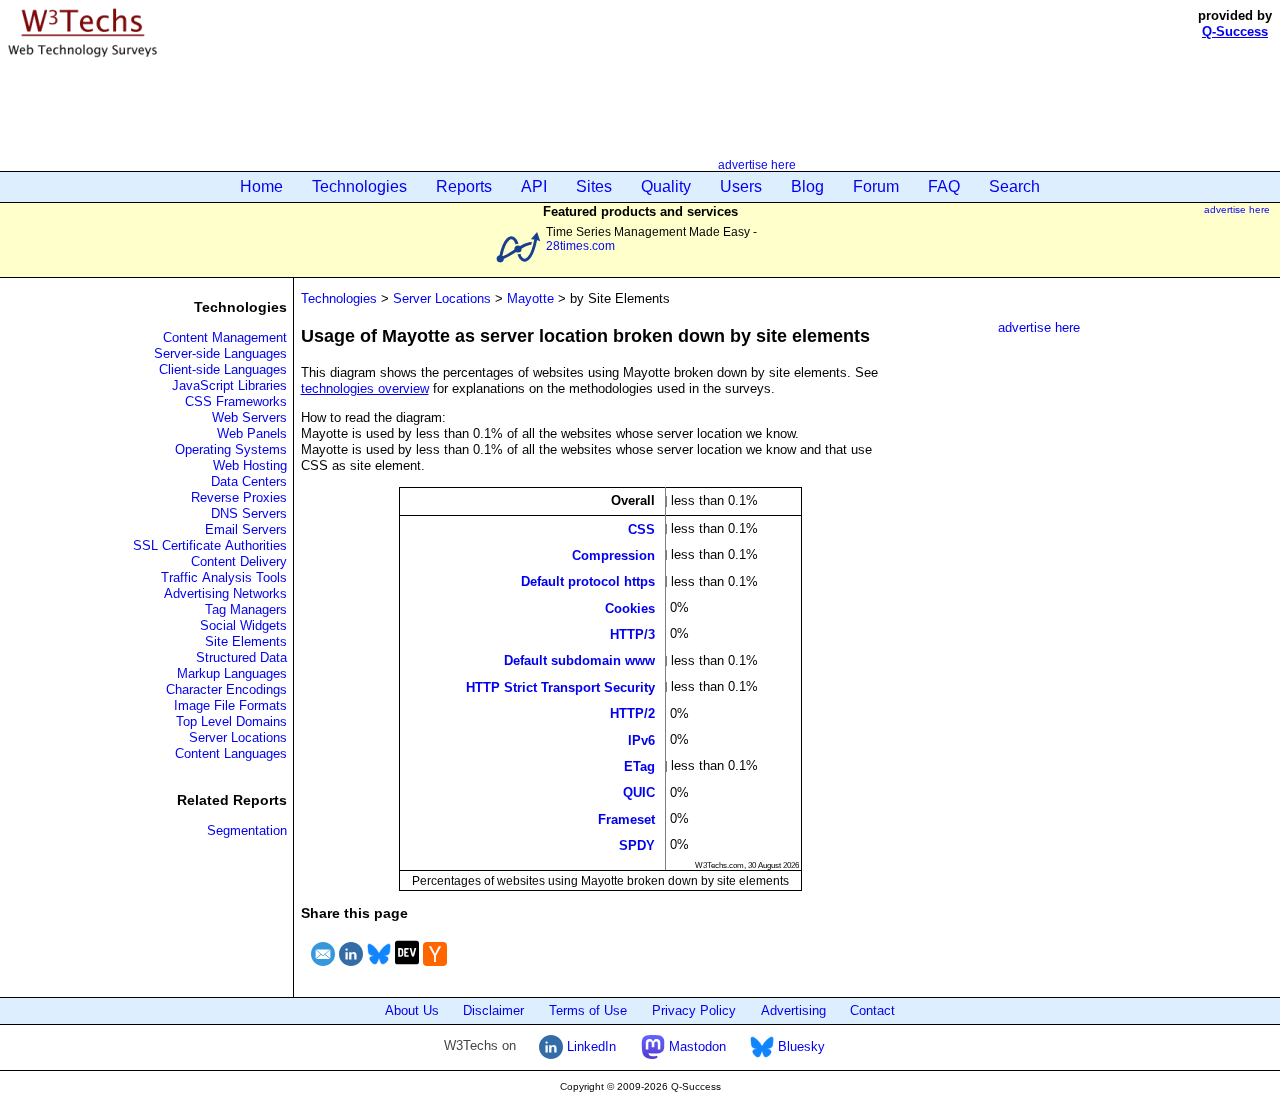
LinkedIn (589, 1046)
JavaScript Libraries (229, 385)
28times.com (580, 245)
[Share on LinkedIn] (351, 968)
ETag (639, 766)
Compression (613, 554)
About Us (412, 1010)
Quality (666, 186)
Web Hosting (250, 465)
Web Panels (252, 433)
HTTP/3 (632, 634)
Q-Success (1235, 31)
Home (261, 186)
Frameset (626, 818)
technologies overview (365, 388)
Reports (464, 186)
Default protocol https (588, 581)
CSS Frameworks (236, 401)
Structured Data (241, 657)
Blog (807, 186)
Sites (594, 186)
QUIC (639, 792)
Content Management (225, 337)
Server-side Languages (220, 353)
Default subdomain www (579, 660)
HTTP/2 (632, 713)
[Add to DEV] (407, 968)
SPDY (637, 845)
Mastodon (695, 1046)
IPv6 (641, 739)
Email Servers (246, 529)
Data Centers (249, 481)
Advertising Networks (225, 593)
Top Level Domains (231, 721)
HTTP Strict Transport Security (560, 686)
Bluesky (799, 1046)
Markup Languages (232, 673)
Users (741, 186)
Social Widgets (243, 625)
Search (1014, 186)
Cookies (630, 607)
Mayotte (530, 298)
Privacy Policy (694, 1010)
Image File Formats (230, 705)
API (534, 186)
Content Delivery (239, 561)
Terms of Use (588, 1010)
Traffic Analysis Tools (224, 577)
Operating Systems (231, 449)
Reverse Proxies (239, 497)
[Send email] (323, 968)
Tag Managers (246, 609)
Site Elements (246, 641)
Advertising (793, 1010)
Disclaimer (493, 1010)
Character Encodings (226, 689)
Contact (872, 1010)
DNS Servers (249, 513)
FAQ (944, 186)
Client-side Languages (223, 369)
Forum (876, 186)
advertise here (757, 164)
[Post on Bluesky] (379, 968)
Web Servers (249, 417)
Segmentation (247, 830)
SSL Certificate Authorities (210, 545)
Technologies (359, 186)
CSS (641, 528)
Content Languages (231, 753)
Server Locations (238, 737)
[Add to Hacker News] (435, 968)
